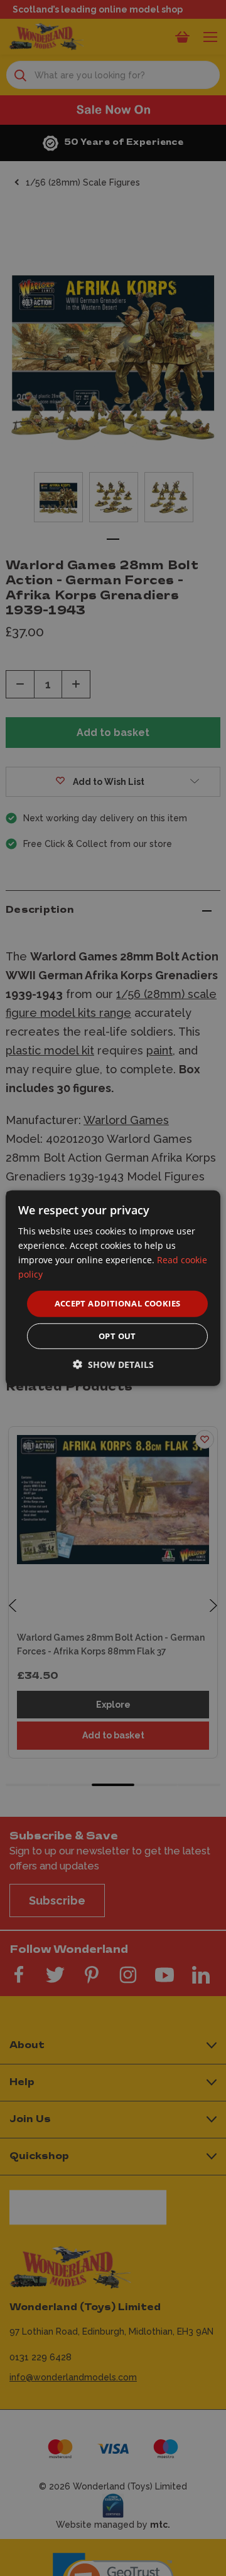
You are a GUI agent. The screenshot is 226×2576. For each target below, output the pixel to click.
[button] (113, 1364)
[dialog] (113, 1288)
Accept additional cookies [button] (118, 1303)
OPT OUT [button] (117, 1336)
